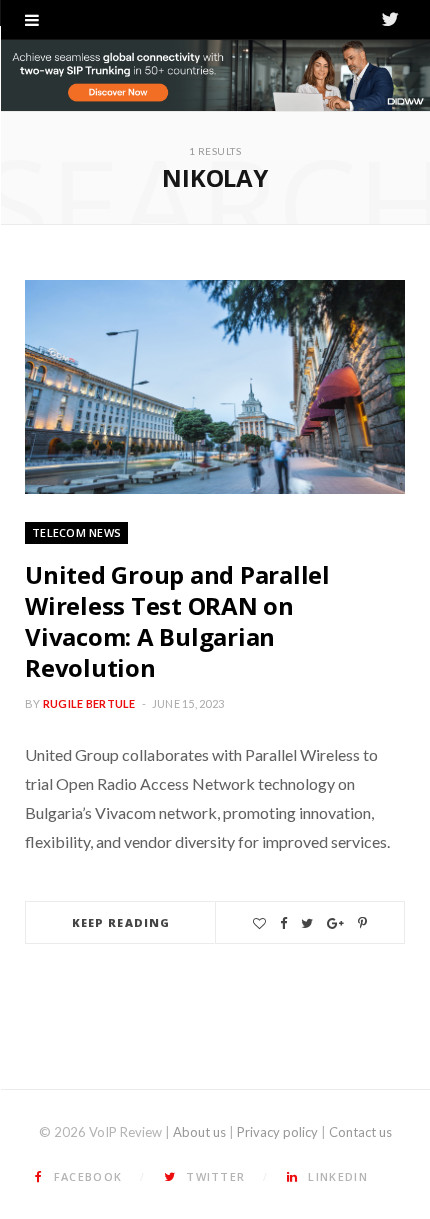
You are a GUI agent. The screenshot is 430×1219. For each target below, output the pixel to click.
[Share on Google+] (335, 923)
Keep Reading (121, 922)
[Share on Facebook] (283, 923)
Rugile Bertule (89, 703)
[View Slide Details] (215, 75)
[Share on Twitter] (307, 923)
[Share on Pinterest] (362, 923)
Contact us (360, 1132)
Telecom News (76, 532)
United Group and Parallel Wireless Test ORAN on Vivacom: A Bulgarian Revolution (177, 621)
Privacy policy (277, 1132)
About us (199, 1132)
